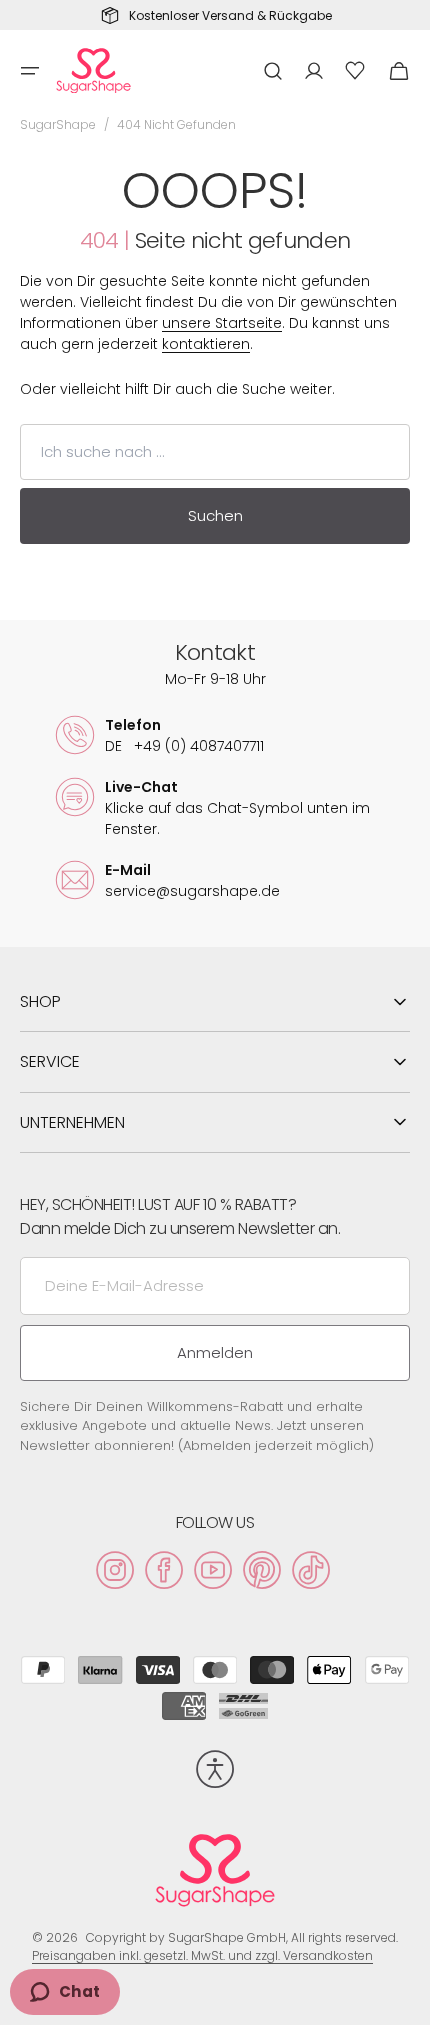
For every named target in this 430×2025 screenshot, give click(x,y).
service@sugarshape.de (192, 891)
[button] (30, 71)
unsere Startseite (222, 323)
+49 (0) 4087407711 (184, 746)
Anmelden (215, 1352)
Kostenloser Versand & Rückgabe (230, 16)
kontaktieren (206, 344)
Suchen (215, 515)
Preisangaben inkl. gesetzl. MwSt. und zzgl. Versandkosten (202, 1955)
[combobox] (215, 452)
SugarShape (58, 124)
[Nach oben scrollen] (406, 2001)
